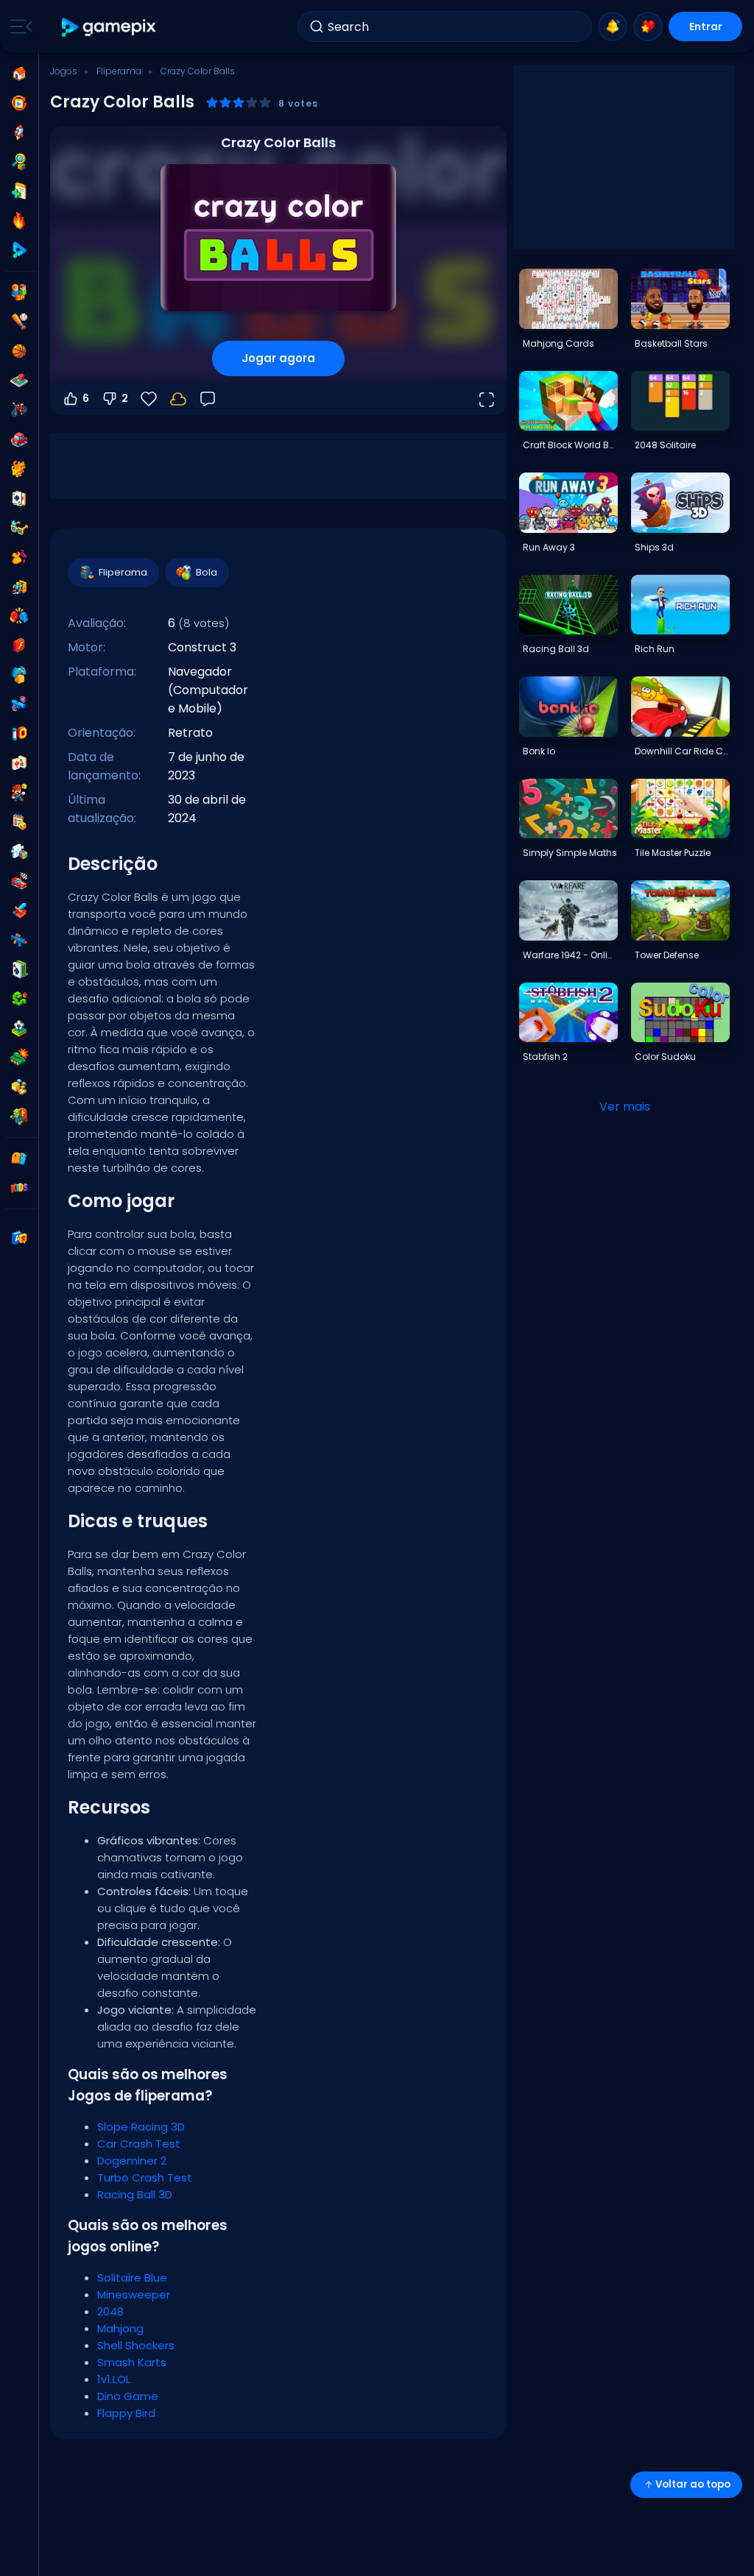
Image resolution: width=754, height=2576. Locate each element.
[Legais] (19, 528)
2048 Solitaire (665, 445)
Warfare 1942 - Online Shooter (570, 955)
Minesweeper (134, 2294)
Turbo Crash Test (145, 2177)
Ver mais (625, 1107)
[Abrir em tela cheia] (486, 399)
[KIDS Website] (19, 1188)
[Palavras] (19, 1087)
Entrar (706, 26)
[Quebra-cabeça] (19, 852)
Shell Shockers (136, 2345)
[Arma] (19, 704)
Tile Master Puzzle (673, 853)
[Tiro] (19, 940)
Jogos (64, 71)
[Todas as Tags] (19, 1158)
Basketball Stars (671, 343)
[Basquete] (19, 351)
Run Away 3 (549, 547)
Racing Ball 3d (556, 649)
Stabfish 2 (545, 1057)
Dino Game (128, 2396)
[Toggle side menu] (18, 26)
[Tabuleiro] (19, 381)
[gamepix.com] (109, 27)
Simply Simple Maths (570, 853)
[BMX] (19, 410)
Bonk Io (539, 751)
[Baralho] (19, 498)
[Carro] (19, 439)
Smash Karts (132, 2362)
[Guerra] (19, 1058)
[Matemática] (19, 822)
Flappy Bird (126, 2413)
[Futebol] (19, 1028)
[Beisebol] (19, 322)
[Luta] (19, 616)
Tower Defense (667, 955)
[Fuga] (19, 587)
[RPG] (19, 910)
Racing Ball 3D (135, 2194)
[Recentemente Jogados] (19, 103)
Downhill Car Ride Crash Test (682, 751)
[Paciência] (19, 969)
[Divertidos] (19, 675)
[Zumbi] (19, 1117)
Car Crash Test (139, 2144)
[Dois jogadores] (19, 292)
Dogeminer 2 (132, 2161)
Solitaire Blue (132, 2278)
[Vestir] (19, 557)
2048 (110, 2311)
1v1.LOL (114, 2379)
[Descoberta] (19, 162)
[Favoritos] (648, 26)
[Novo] (19, 191)
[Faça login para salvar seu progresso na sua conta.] (178, 399)
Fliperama (119, 71)
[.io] (19, 734)
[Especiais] (19, 250)
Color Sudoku (665, 1057)
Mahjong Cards (559, 343)
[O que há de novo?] (613, 26)
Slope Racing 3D (141, 2127)
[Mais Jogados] (19, 132)
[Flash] (19, 645)
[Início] (19, 74)
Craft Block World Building (570, 445)
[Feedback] (208, 399)
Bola (207, 572)
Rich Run (655, 649)
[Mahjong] (19, 763)
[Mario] (19, 793)
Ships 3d (654, 547)
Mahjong (120, 2328)
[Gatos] (19, 469)
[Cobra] (19, 999)
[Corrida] (19, 881)
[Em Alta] (19, 221)
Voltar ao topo (693, 2484)
